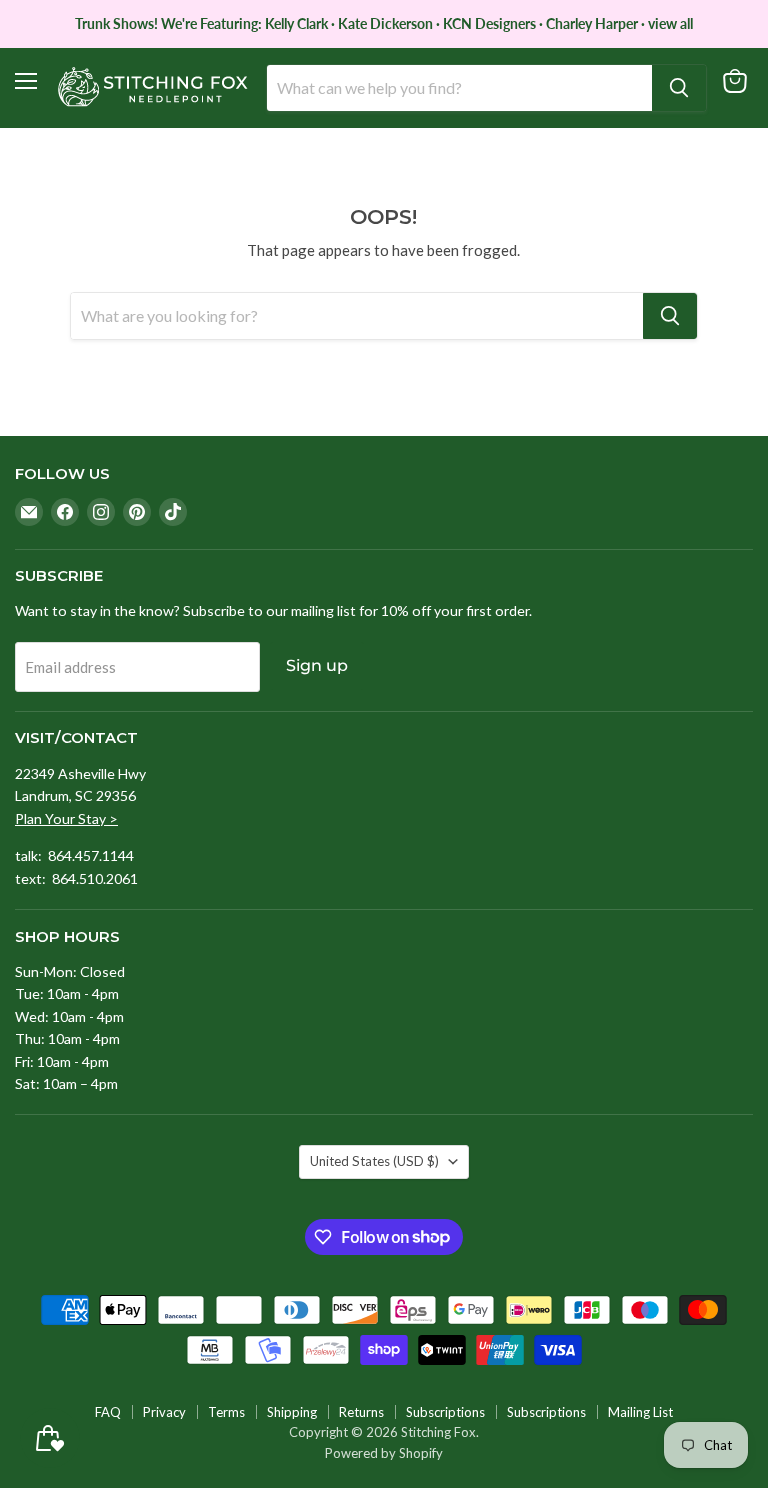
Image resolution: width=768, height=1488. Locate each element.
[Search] (679, 88)
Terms (226, 1412)
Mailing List (640, 1412)
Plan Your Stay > (66, 818)
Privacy (164, 1412)
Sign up (317, 665)
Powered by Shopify (384, 1453)
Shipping (292, 1412)
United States (374, 1161)
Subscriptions (445, 1412)
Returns (361, 1412)
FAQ (108, 1412)
